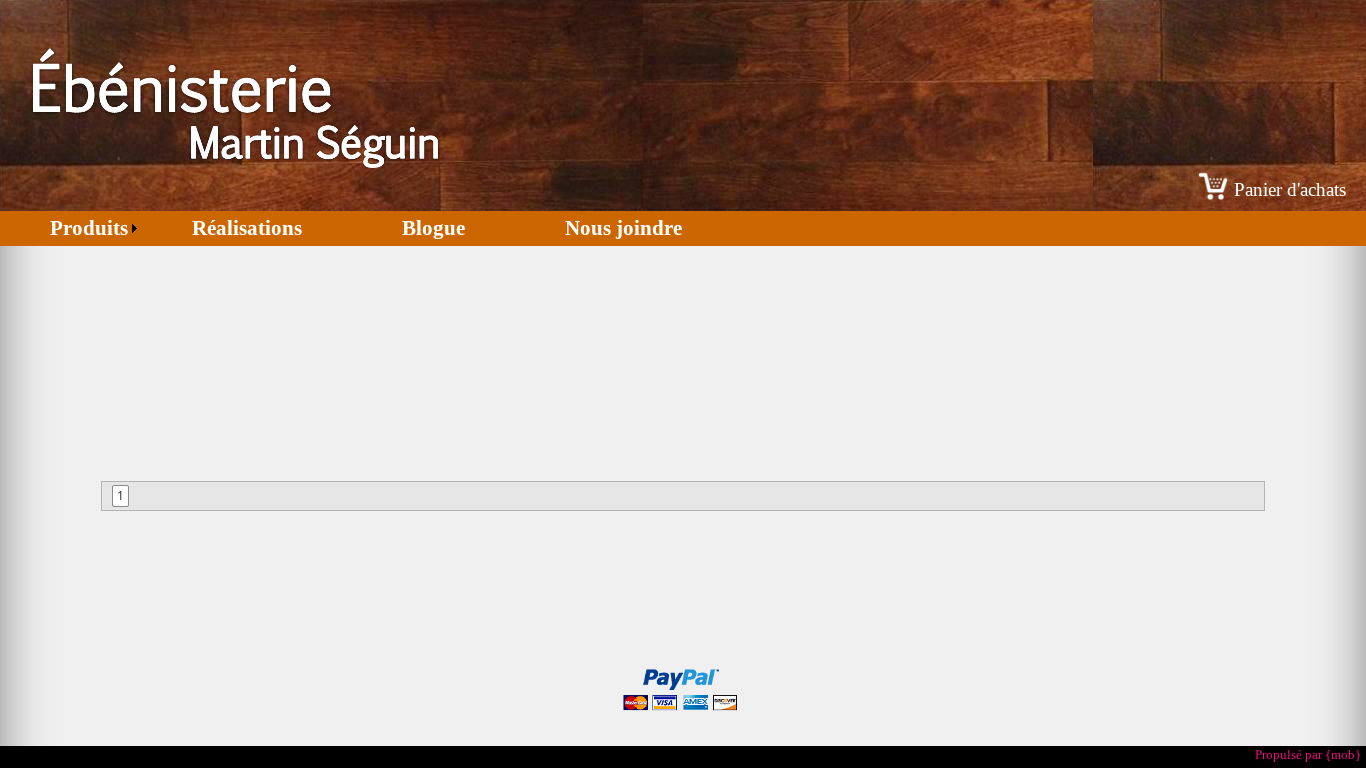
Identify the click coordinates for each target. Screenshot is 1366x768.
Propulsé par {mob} (1308, 754)
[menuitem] (71, 228)
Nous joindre (623, 228)
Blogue (433, 228)
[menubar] (366, 228)
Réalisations (247, 228)
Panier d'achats (1290, 189)
